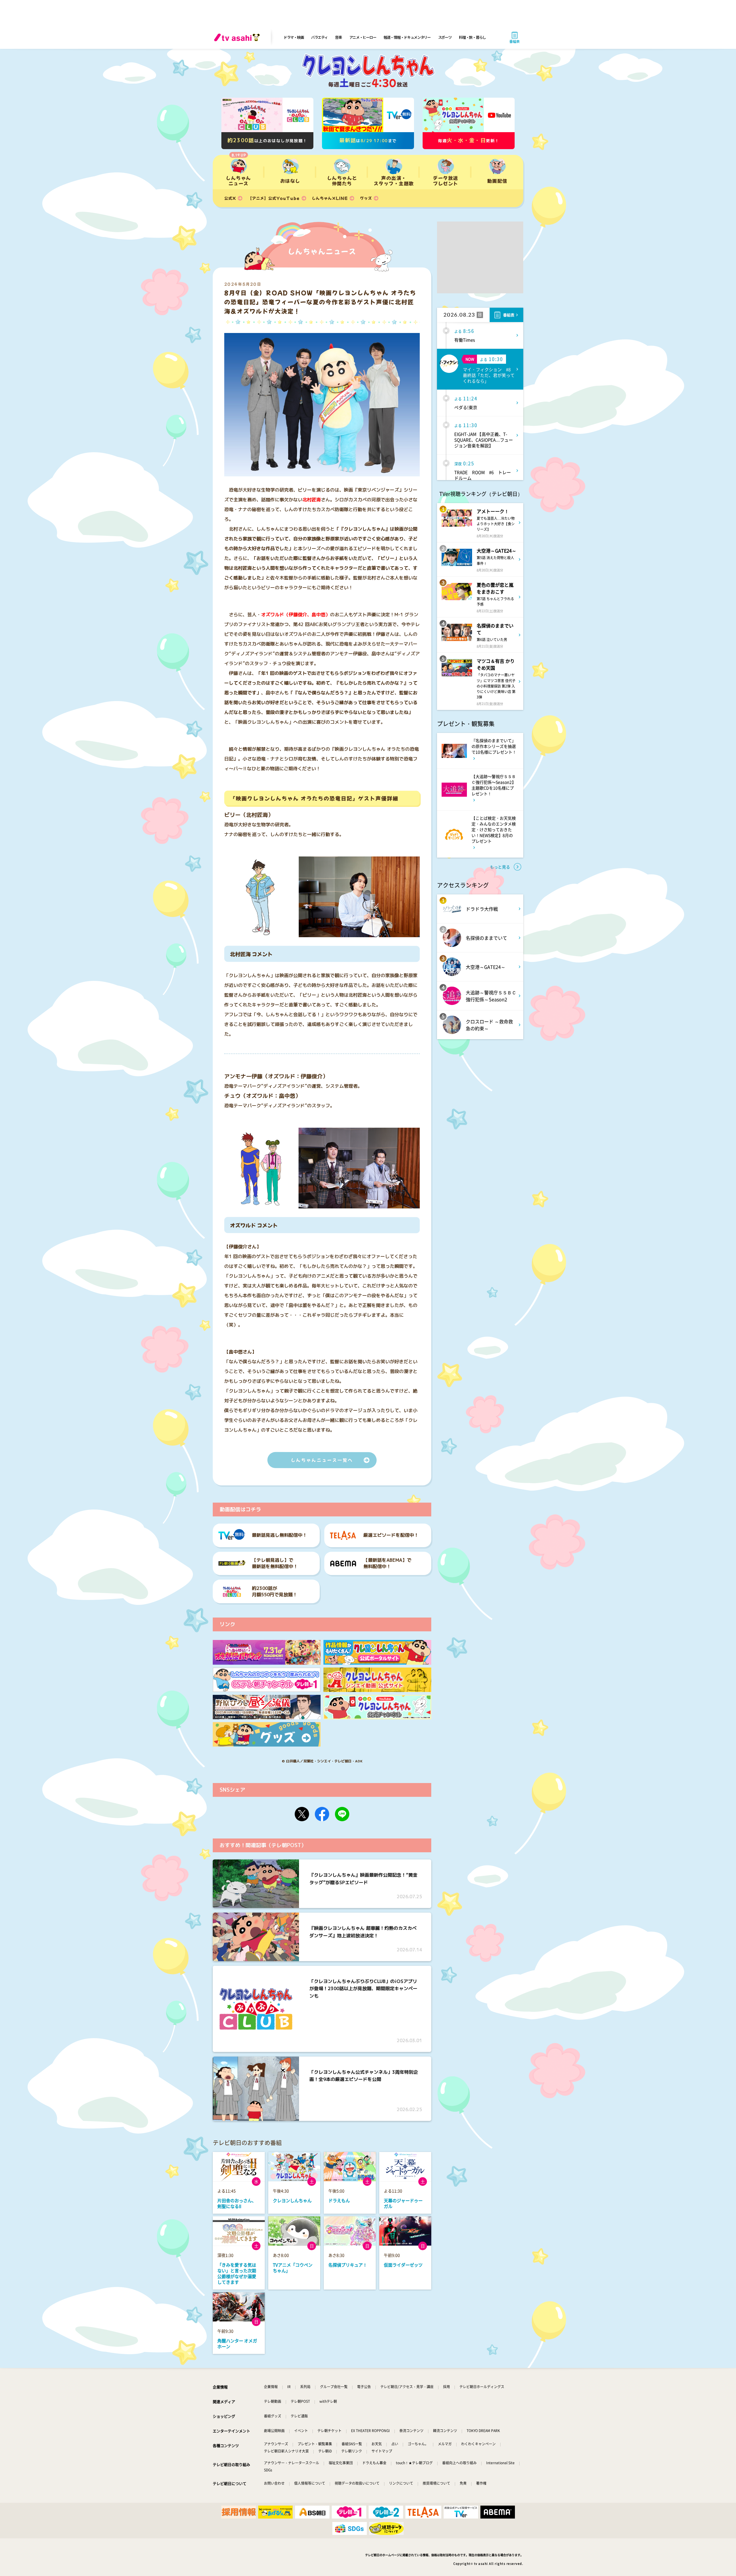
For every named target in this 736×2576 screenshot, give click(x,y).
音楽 (338, 37)
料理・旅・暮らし (472, 37)
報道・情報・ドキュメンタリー (407, 37)
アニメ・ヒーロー (363, 37)
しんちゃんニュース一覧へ (322, 1460)
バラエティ (319, 37)
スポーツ (445, 37)
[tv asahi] (238, 37)
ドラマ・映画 (294, 37)
